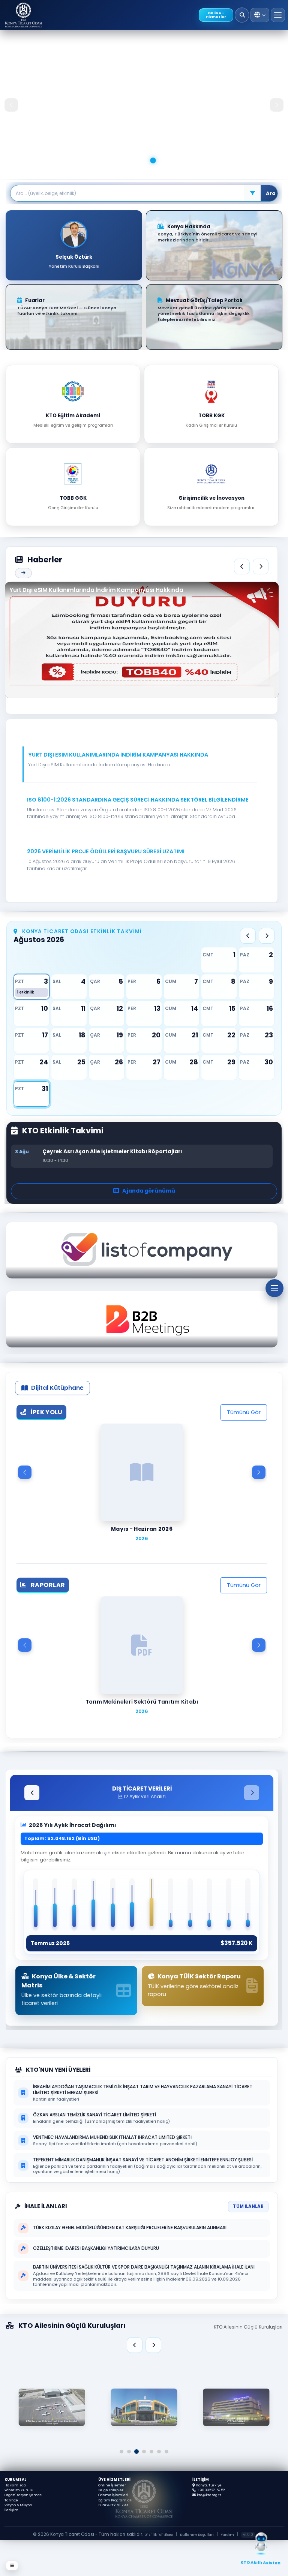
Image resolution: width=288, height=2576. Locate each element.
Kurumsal (16, 2479)
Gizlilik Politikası (159, 2535)
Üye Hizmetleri (114, 2479)
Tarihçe (11, 2500)
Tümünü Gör (244, 1412)
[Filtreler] (252, 193)
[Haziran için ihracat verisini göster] (132, 1905)
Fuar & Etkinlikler (113, 2505)
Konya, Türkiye (209, 2485)
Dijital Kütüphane (57, 1388)
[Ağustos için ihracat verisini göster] (171, 1905)
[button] (140, 768)
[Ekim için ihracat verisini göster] (210, 1905)
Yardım (227, 2535)
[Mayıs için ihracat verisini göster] (113, 1905)
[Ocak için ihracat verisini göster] (36, 1905)
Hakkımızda (15, 2485)
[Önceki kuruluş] (135, 2345)
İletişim (11, 2510)
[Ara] (242, 15)
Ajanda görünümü (149, 1191)
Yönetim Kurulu (19, 2490)
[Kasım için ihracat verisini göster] (229, 1905)
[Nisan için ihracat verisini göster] (94, 1905)
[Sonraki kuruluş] (153, 2345)
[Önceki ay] (248, 936)
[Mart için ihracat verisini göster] (74, 1905)
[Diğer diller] (260, 15)
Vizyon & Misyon (18, 2505)
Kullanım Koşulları (197, 2535)
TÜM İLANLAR (248, 2206)
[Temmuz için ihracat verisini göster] (151, 1904)
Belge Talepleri (111, 2490)
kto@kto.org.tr (209, 2495)
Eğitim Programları (115, 2500)
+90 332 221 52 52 (211, 2490)
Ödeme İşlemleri (113, 2495)
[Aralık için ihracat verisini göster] (248, 1905)
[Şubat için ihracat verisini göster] (55, 1905)
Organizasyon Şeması (23, 2495)
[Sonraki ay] (267, 936)
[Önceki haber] (242, 566)
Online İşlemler (112, 2485)
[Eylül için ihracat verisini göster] (190, 1905)
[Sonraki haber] (261, 566)
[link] (144, 2405)
